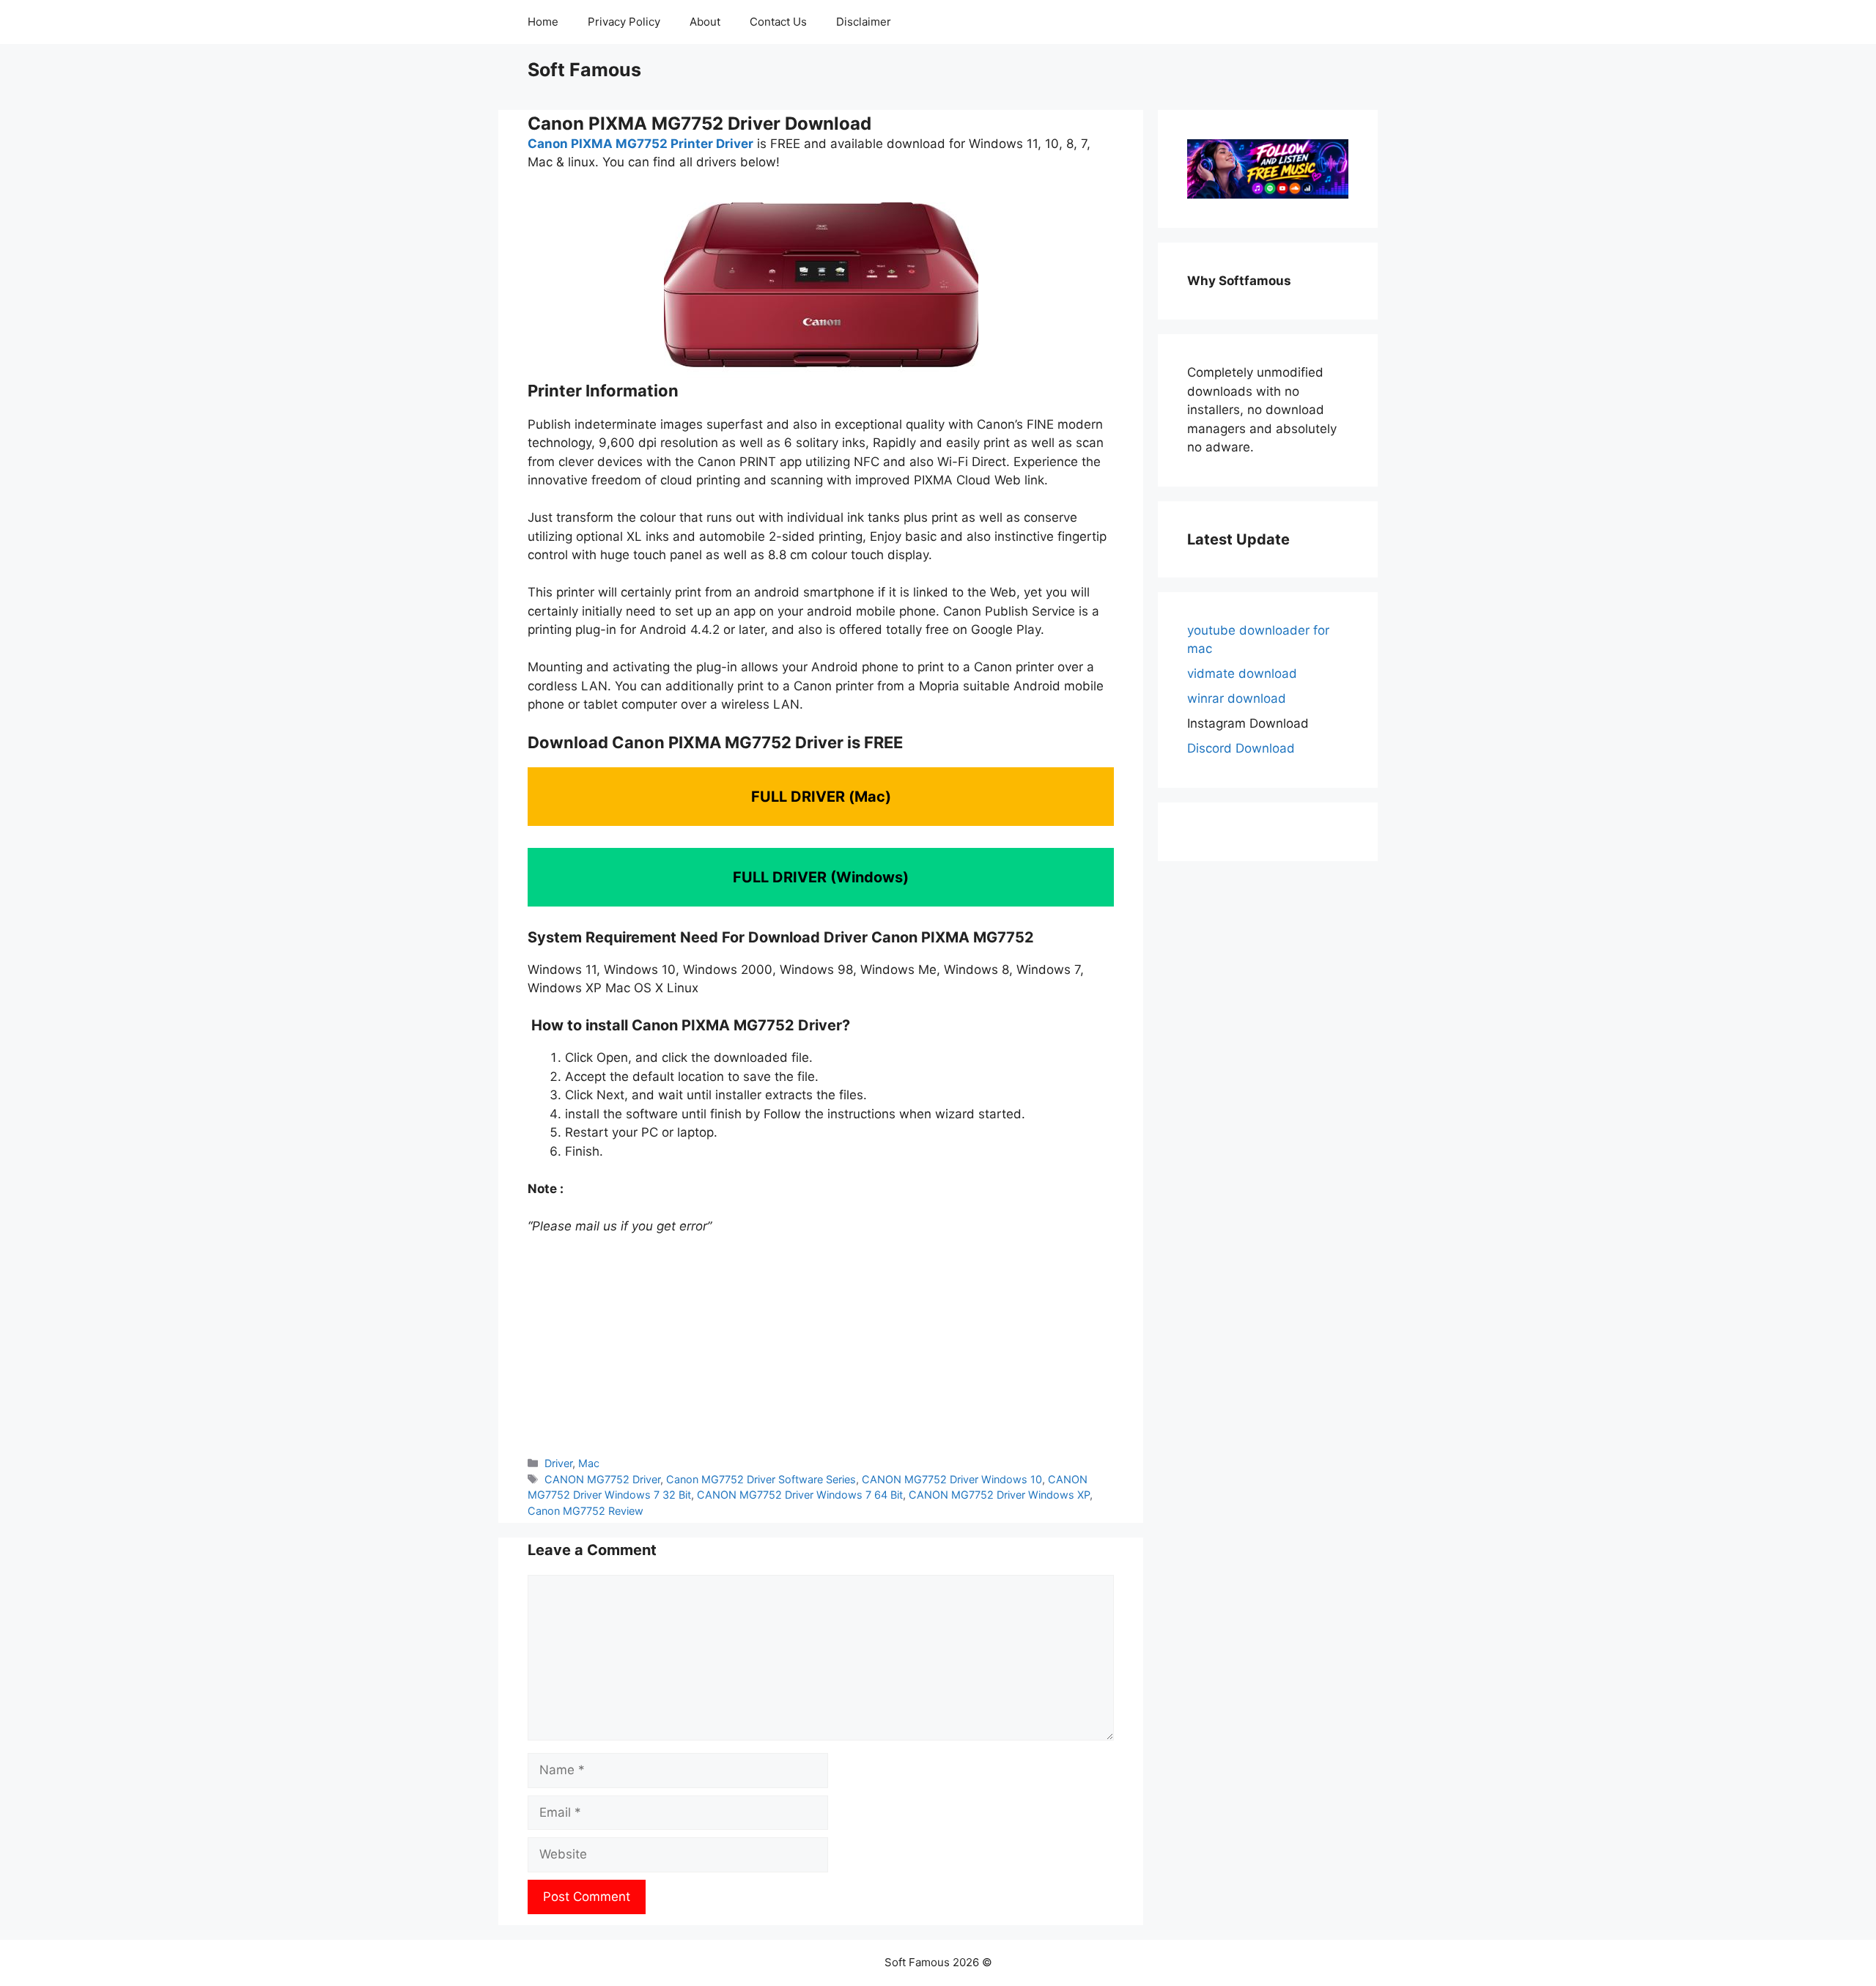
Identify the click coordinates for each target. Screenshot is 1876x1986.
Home (543, 22)
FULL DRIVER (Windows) (821, 877)
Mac (589, 1463)
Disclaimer (864, 22)
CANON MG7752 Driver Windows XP (999, 1495)
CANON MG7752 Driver (602, 1479)
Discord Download (1241, 748)
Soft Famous (584, 70)
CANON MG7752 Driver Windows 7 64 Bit (800, 1495)
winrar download (1237, 698)
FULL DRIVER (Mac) (821, 797)
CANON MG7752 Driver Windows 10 (952, 1479)
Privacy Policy (624, 22)
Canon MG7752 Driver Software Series (761, 1479)
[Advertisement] (821, 1345)
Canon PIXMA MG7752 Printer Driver (640, 144)
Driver (558, 1463)
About (705, 22)
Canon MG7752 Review (586, 1511)
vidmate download (1242, 673)
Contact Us (778, 22)
